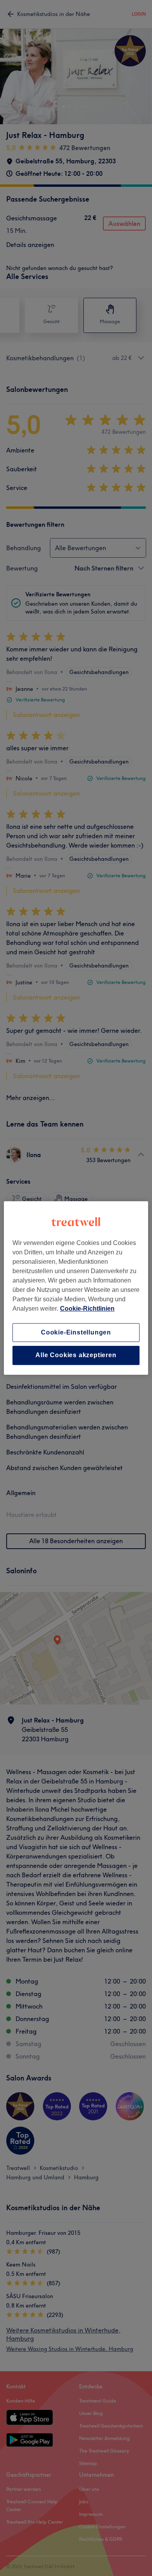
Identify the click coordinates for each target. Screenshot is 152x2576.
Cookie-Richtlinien (87, 1309)
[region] (76, 1288)
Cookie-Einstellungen (76, 1332)
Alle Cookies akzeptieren (76, 1355)
